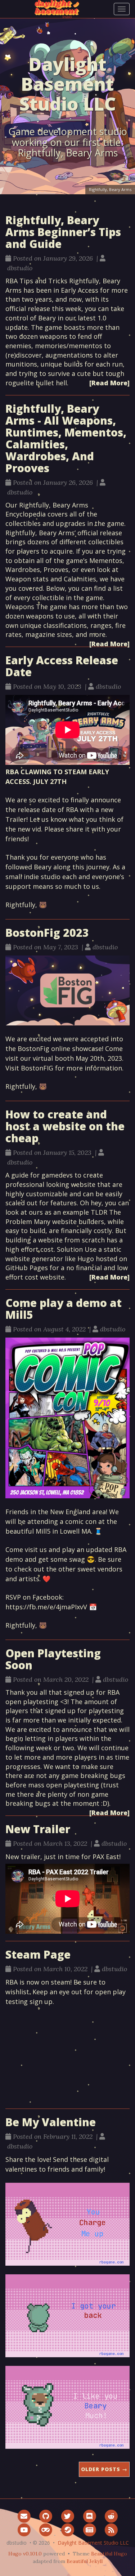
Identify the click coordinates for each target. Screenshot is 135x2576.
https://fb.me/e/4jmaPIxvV (46, 1607)
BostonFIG (37, 1068)
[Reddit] (111, 2516)
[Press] (89, 2530)
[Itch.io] (46, 2530)
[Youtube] (24, 2530)
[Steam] (67, 2530)
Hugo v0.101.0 (25, 2554)
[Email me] (24, 2516)
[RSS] (111, 2530)
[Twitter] (67, 2516)
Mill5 (43, 1531)
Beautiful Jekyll (85, 2561)
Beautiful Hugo (109, 2554)
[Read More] (109, 383)
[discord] (89, 2516)
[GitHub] (46, 2516)
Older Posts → (104, 2469)
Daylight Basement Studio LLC (93, 2543)
